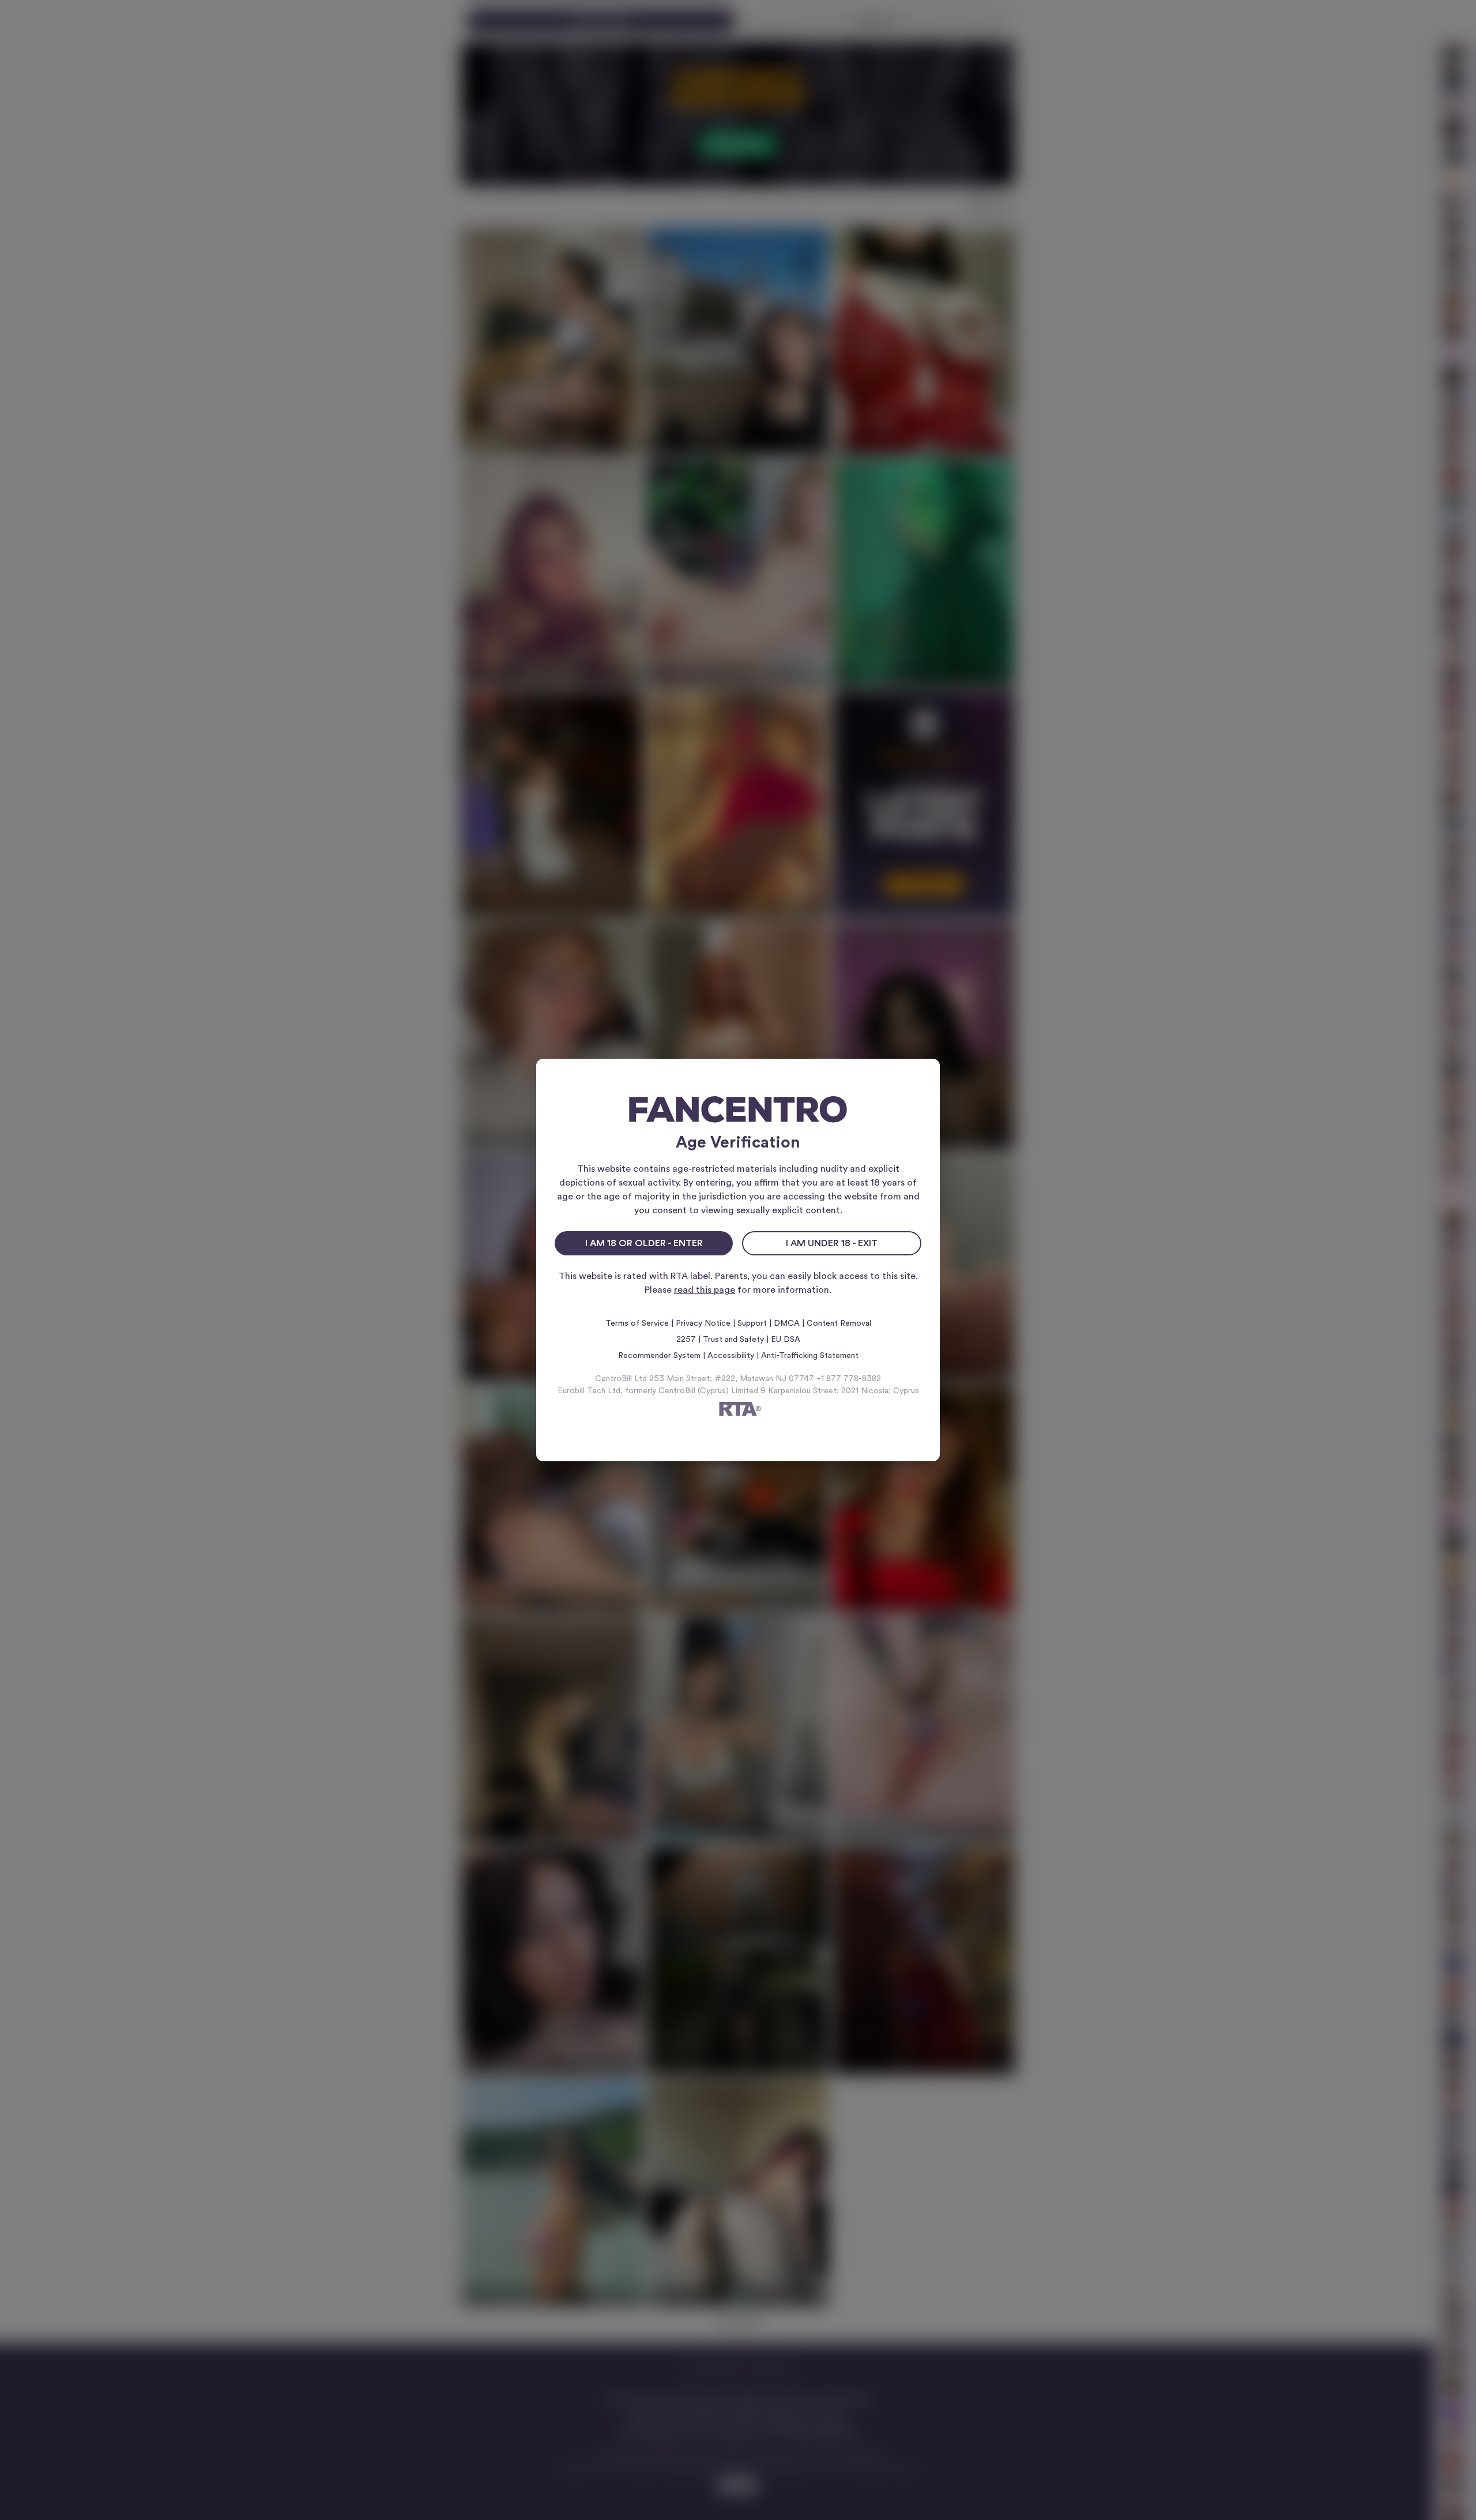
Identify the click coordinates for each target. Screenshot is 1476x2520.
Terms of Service (637, 1323)
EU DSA (786, 1340)
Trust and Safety (733, 1340)
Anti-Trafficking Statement (810, 1356)
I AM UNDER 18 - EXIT (832, 1243)
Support (752, 1323)
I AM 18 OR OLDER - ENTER (644, 1243)
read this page (705, 1290)
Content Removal (839, 1323)
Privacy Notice (703, 1323)
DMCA (787, 1323)
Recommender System (659, 1356)
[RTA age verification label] (738, 1411)
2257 (686, 1340)
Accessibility (731, 1356)
